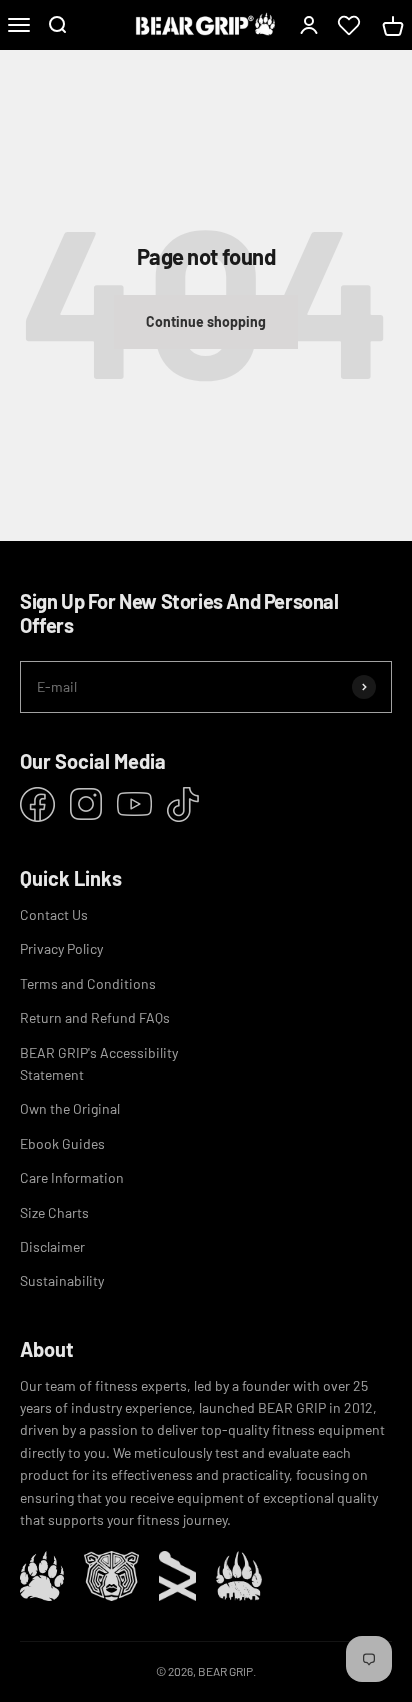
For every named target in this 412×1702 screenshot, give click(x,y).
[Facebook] (37, 804)
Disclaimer (52, 1246)
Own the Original (70, 1108)
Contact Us (54, 914)
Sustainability (62, 1280)
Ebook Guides (62, 1143)
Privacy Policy (61, 948)
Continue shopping (206, 321)
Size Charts (54, 1212)
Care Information (72, 1177)
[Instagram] (86, 804)
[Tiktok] (183, 804)
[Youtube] (134, 804)
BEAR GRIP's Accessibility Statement (99, 1063)
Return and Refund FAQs (95, 1017)
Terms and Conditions (88, 983)
